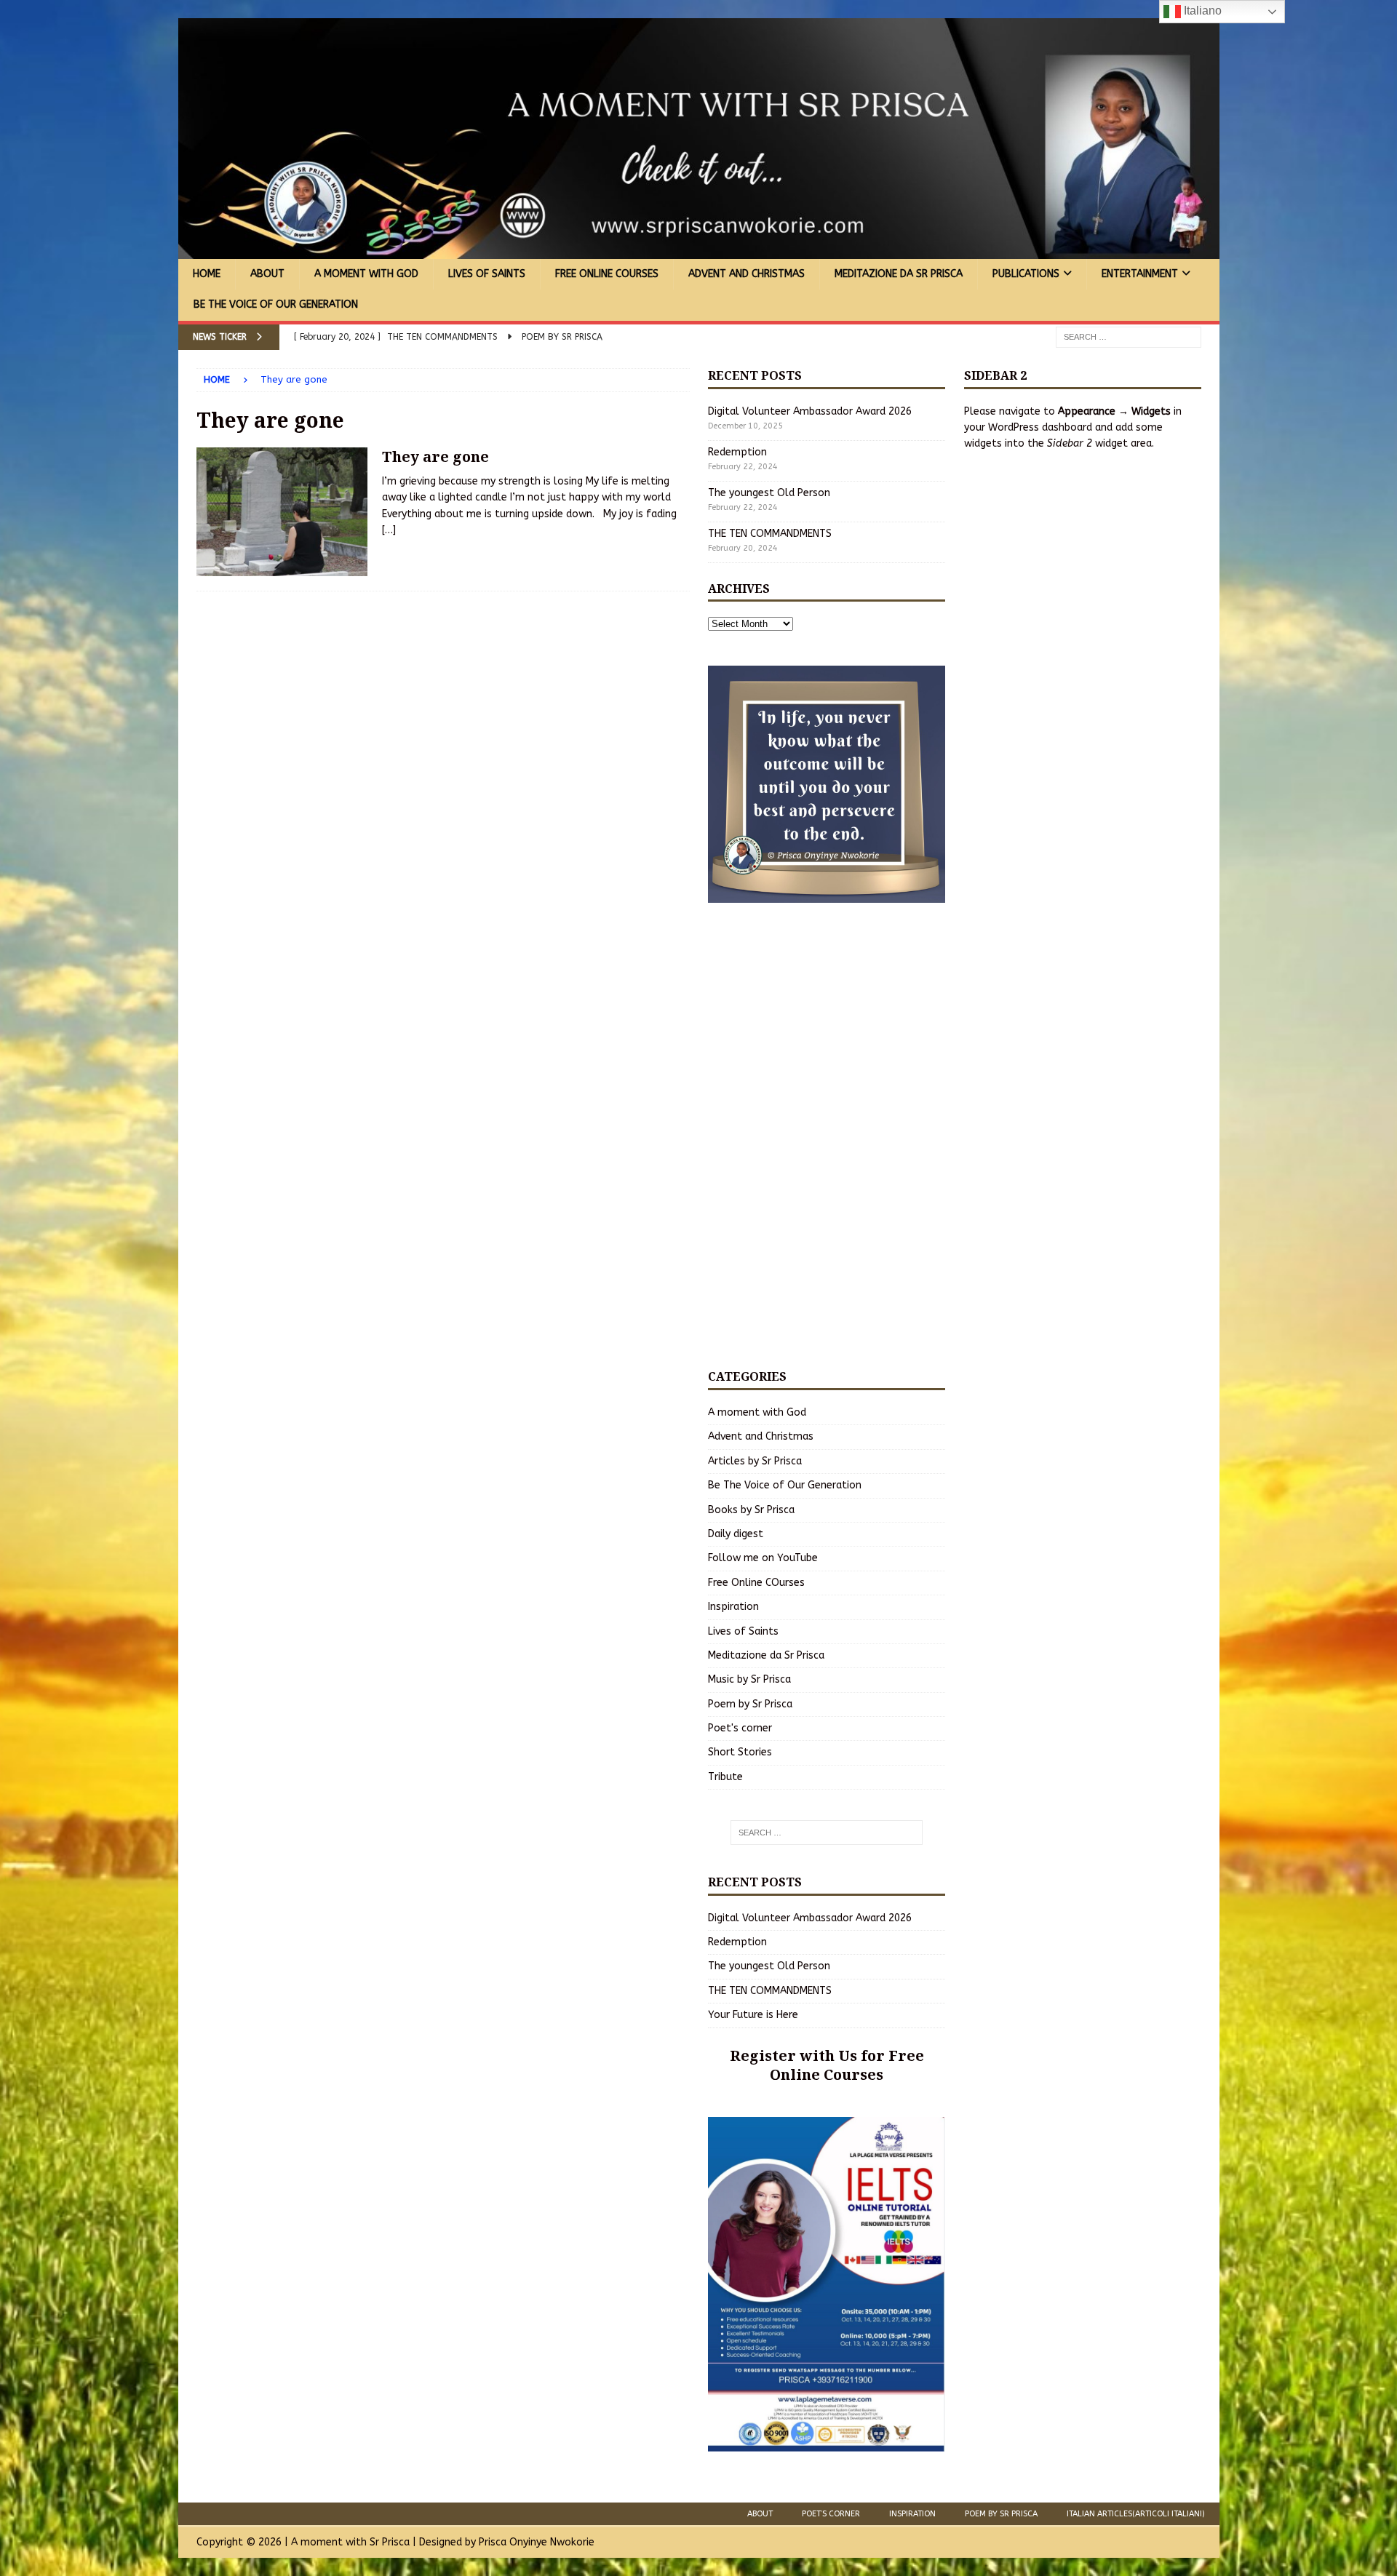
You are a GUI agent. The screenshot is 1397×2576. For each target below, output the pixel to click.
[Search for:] (1129, 336)
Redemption (737, 452)
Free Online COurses (607, 274)
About (267, 274)
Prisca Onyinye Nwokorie (537, 2542)
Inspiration (733, 1607)
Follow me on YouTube (763, 1558)
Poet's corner (740, 1728)
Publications (1026, 274)
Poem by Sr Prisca (750, 1704)
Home (207, 274)
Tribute (725, 1777)
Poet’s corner (831, 2514)
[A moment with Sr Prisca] (699, 251)
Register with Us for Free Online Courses (827, 2065)
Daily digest (736, 1534)
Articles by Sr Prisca (755, 1461)
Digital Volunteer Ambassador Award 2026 (810, 411)
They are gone (435, 456)
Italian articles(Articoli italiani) (1136, 2514)
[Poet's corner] (282, 512)
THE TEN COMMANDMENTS (770, 534)
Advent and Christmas (747, 274)
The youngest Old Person (769, 493)
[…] (389, 530)
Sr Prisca (390, 2542)
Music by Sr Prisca (749, 1679)
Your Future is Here (753, 2015)
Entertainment (1140, 274)
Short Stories (740, 1752)
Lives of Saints (487, 274)
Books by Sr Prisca (751, 1510)
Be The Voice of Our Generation (276, 304)
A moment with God (366, 274)
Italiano (1201, 11)
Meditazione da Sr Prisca (899, 274)
